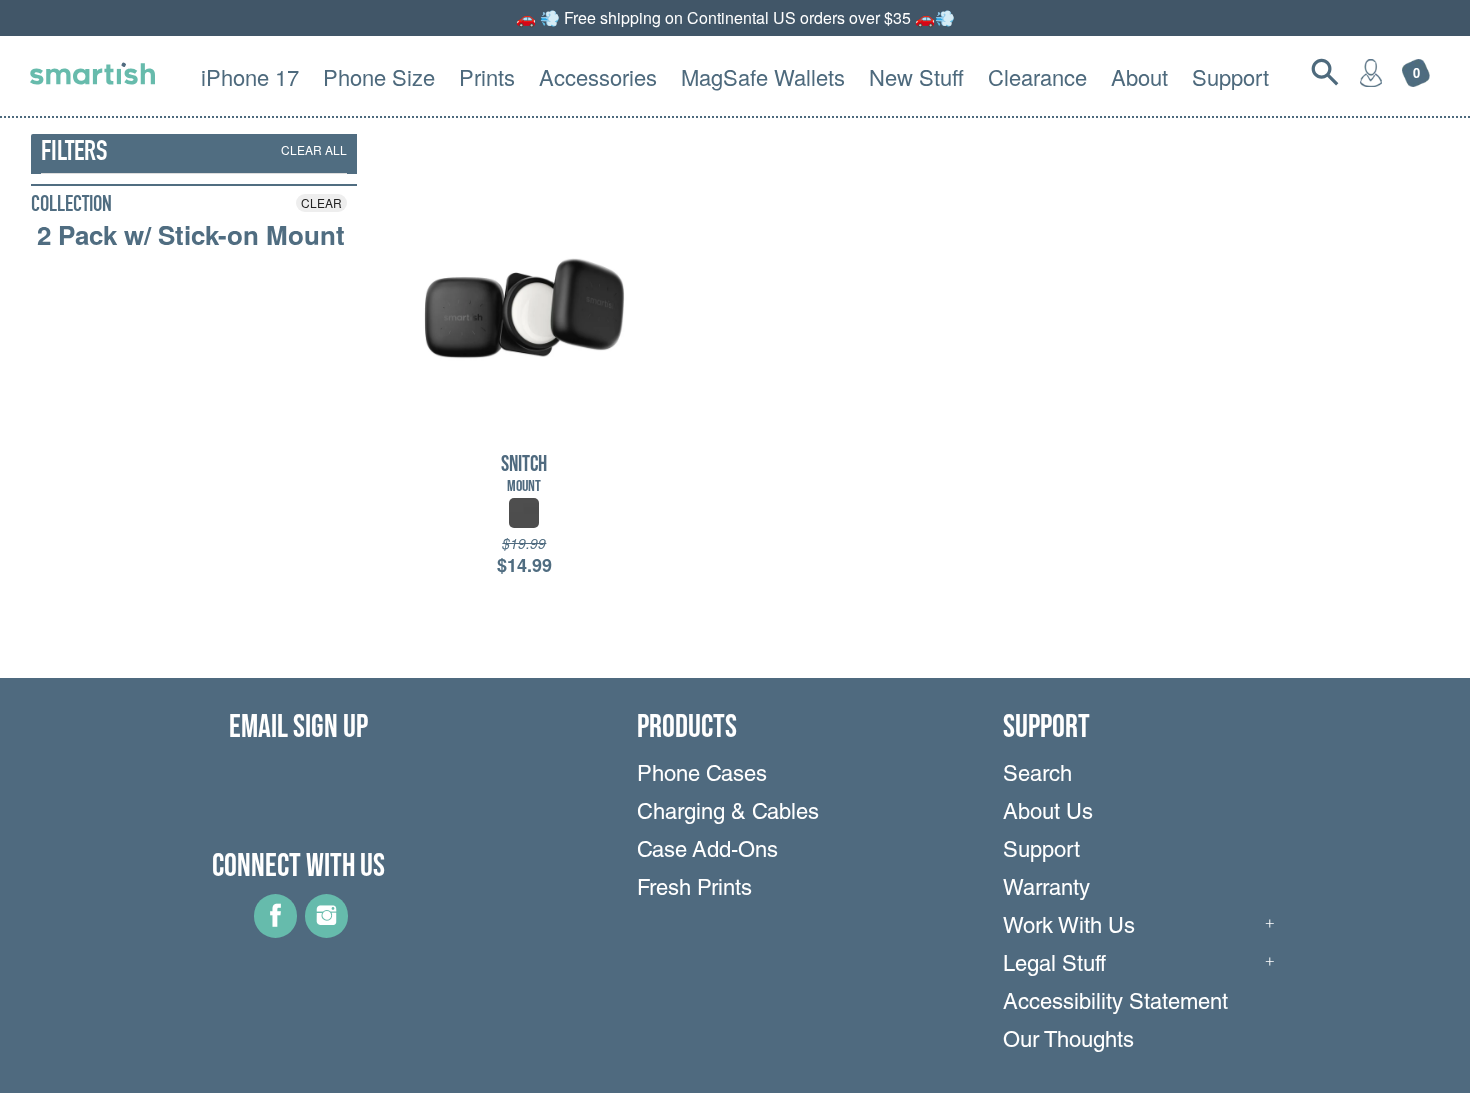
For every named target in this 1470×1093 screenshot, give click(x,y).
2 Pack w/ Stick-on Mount (191, 235)
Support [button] (1230, 76)
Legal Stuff (1054, 966)
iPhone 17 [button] (250, 76)
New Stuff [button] (916, 76)
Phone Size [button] (379, 76)
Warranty (1046, 890)
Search (1037, 776)
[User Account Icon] (1371, 72)
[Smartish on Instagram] (326, 931)
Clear (321, 202)
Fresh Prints (694, 890)
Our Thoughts (1068, 1042)
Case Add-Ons (707, 852)
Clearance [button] (1037, 76)
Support (1041, 852)
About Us (1048, 814)
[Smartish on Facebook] (275, 931)
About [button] (1139, 76)
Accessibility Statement (1115, 1004)
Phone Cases (702, 776)
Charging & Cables (728, 814)
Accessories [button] (598, 76)
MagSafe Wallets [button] (763, 76)
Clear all (314, 149)
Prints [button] (487, 76)
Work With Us (1069, 928)
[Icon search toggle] (1325, 72)
